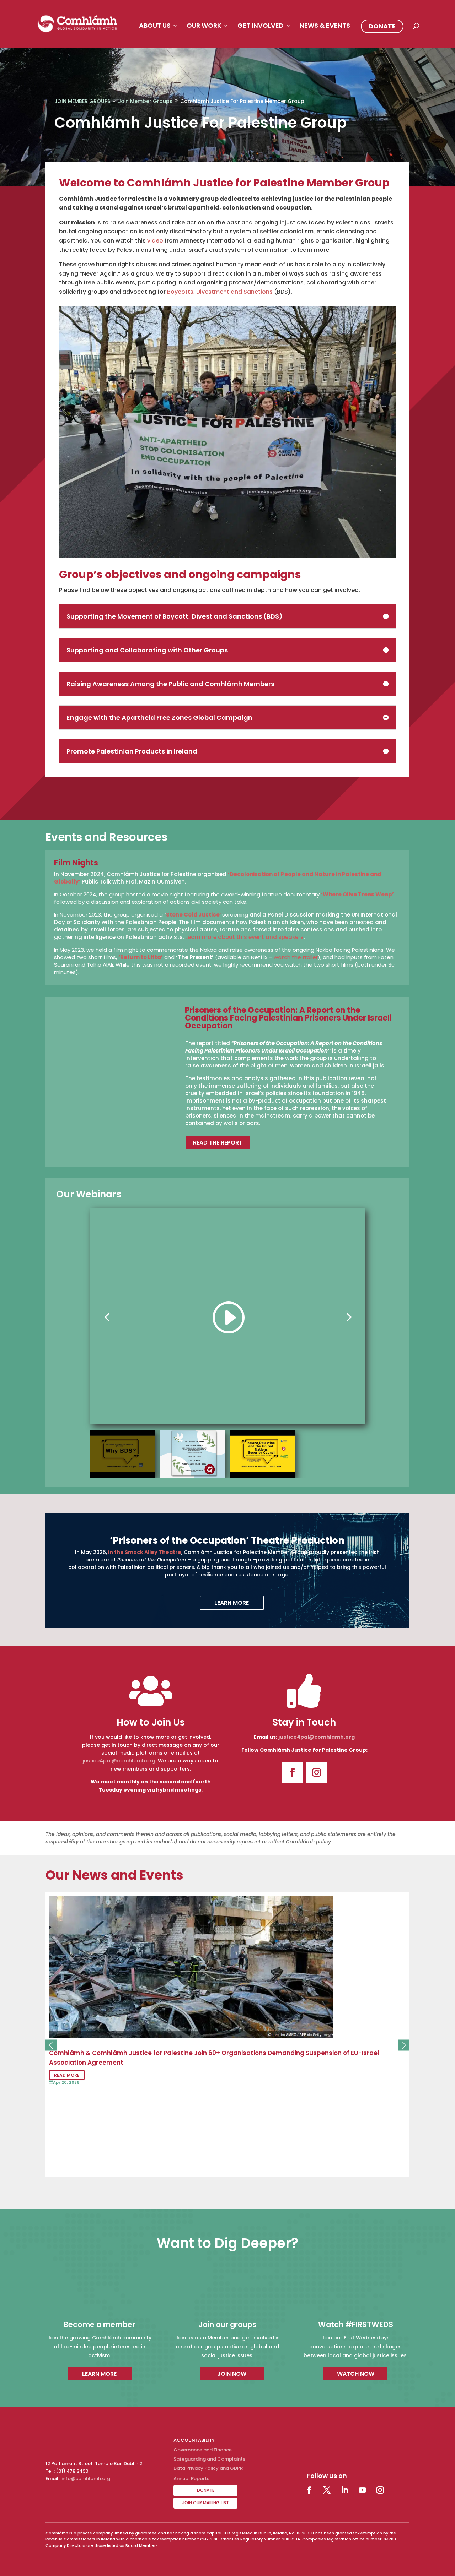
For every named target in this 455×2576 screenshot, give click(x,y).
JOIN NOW (232, 2374)
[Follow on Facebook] (292, 1773)
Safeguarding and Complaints (209, 2459)
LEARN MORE (232, 1603)
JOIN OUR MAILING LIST (206, 2503)
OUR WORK (204, 26)
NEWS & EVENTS (325, 26)
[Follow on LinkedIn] (344, 2490)
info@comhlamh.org (86, 2479)
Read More (67, 2075)
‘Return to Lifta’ (141, 957)
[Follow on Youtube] (362, 2490)
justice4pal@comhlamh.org (119, 1761)
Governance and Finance (203, 2450)
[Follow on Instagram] (316, 1773)
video (155, 241)
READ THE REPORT (218, 1143)
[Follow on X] (327, 2490)
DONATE (382, 26)
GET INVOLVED (261, 26)
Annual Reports (191, 2479)
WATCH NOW (356, 2374)
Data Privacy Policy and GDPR (208, 2468)
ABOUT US (155, 26)
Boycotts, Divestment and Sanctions (220, 292)
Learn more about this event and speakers (244, 937)
